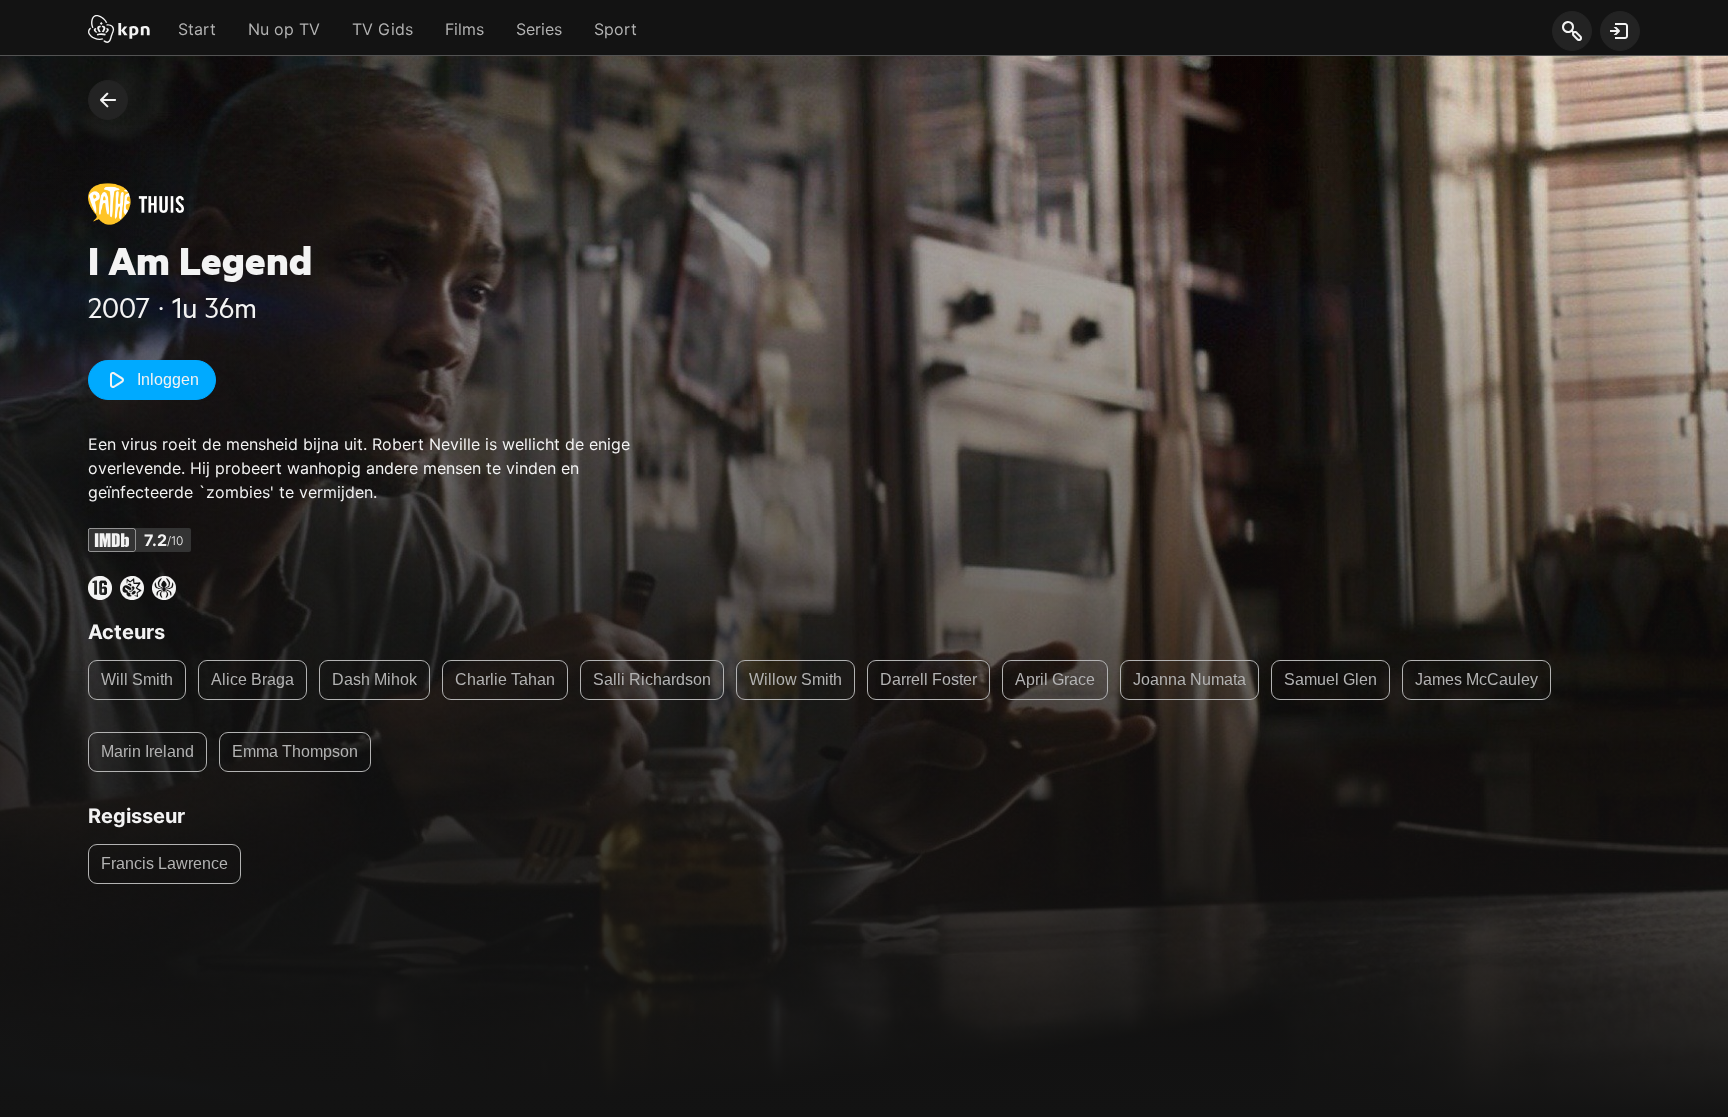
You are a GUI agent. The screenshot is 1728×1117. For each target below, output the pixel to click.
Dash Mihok (374, 679)
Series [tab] (539, 29)
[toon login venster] (1620, 31)
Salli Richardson (652, 679)
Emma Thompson (295, 751)
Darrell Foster (928, 679)
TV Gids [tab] (382, 29)
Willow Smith (795, 679)
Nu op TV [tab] (284, 29)
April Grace (1055, 679)
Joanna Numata (1189, 679)
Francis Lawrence (164, 863)
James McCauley (1476, 679)
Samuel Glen (1330, 679)
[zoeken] (1571, 32)
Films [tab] (464, 29)
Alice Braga (252, 679)
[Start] (119, 31)
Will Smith (137, 679)
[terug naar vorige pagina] (108, 100)
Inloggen (168, 379)
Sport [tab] (615, 29)
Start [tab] (197, 29)
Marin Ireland (147, 751)
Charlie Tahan (505, 679)
